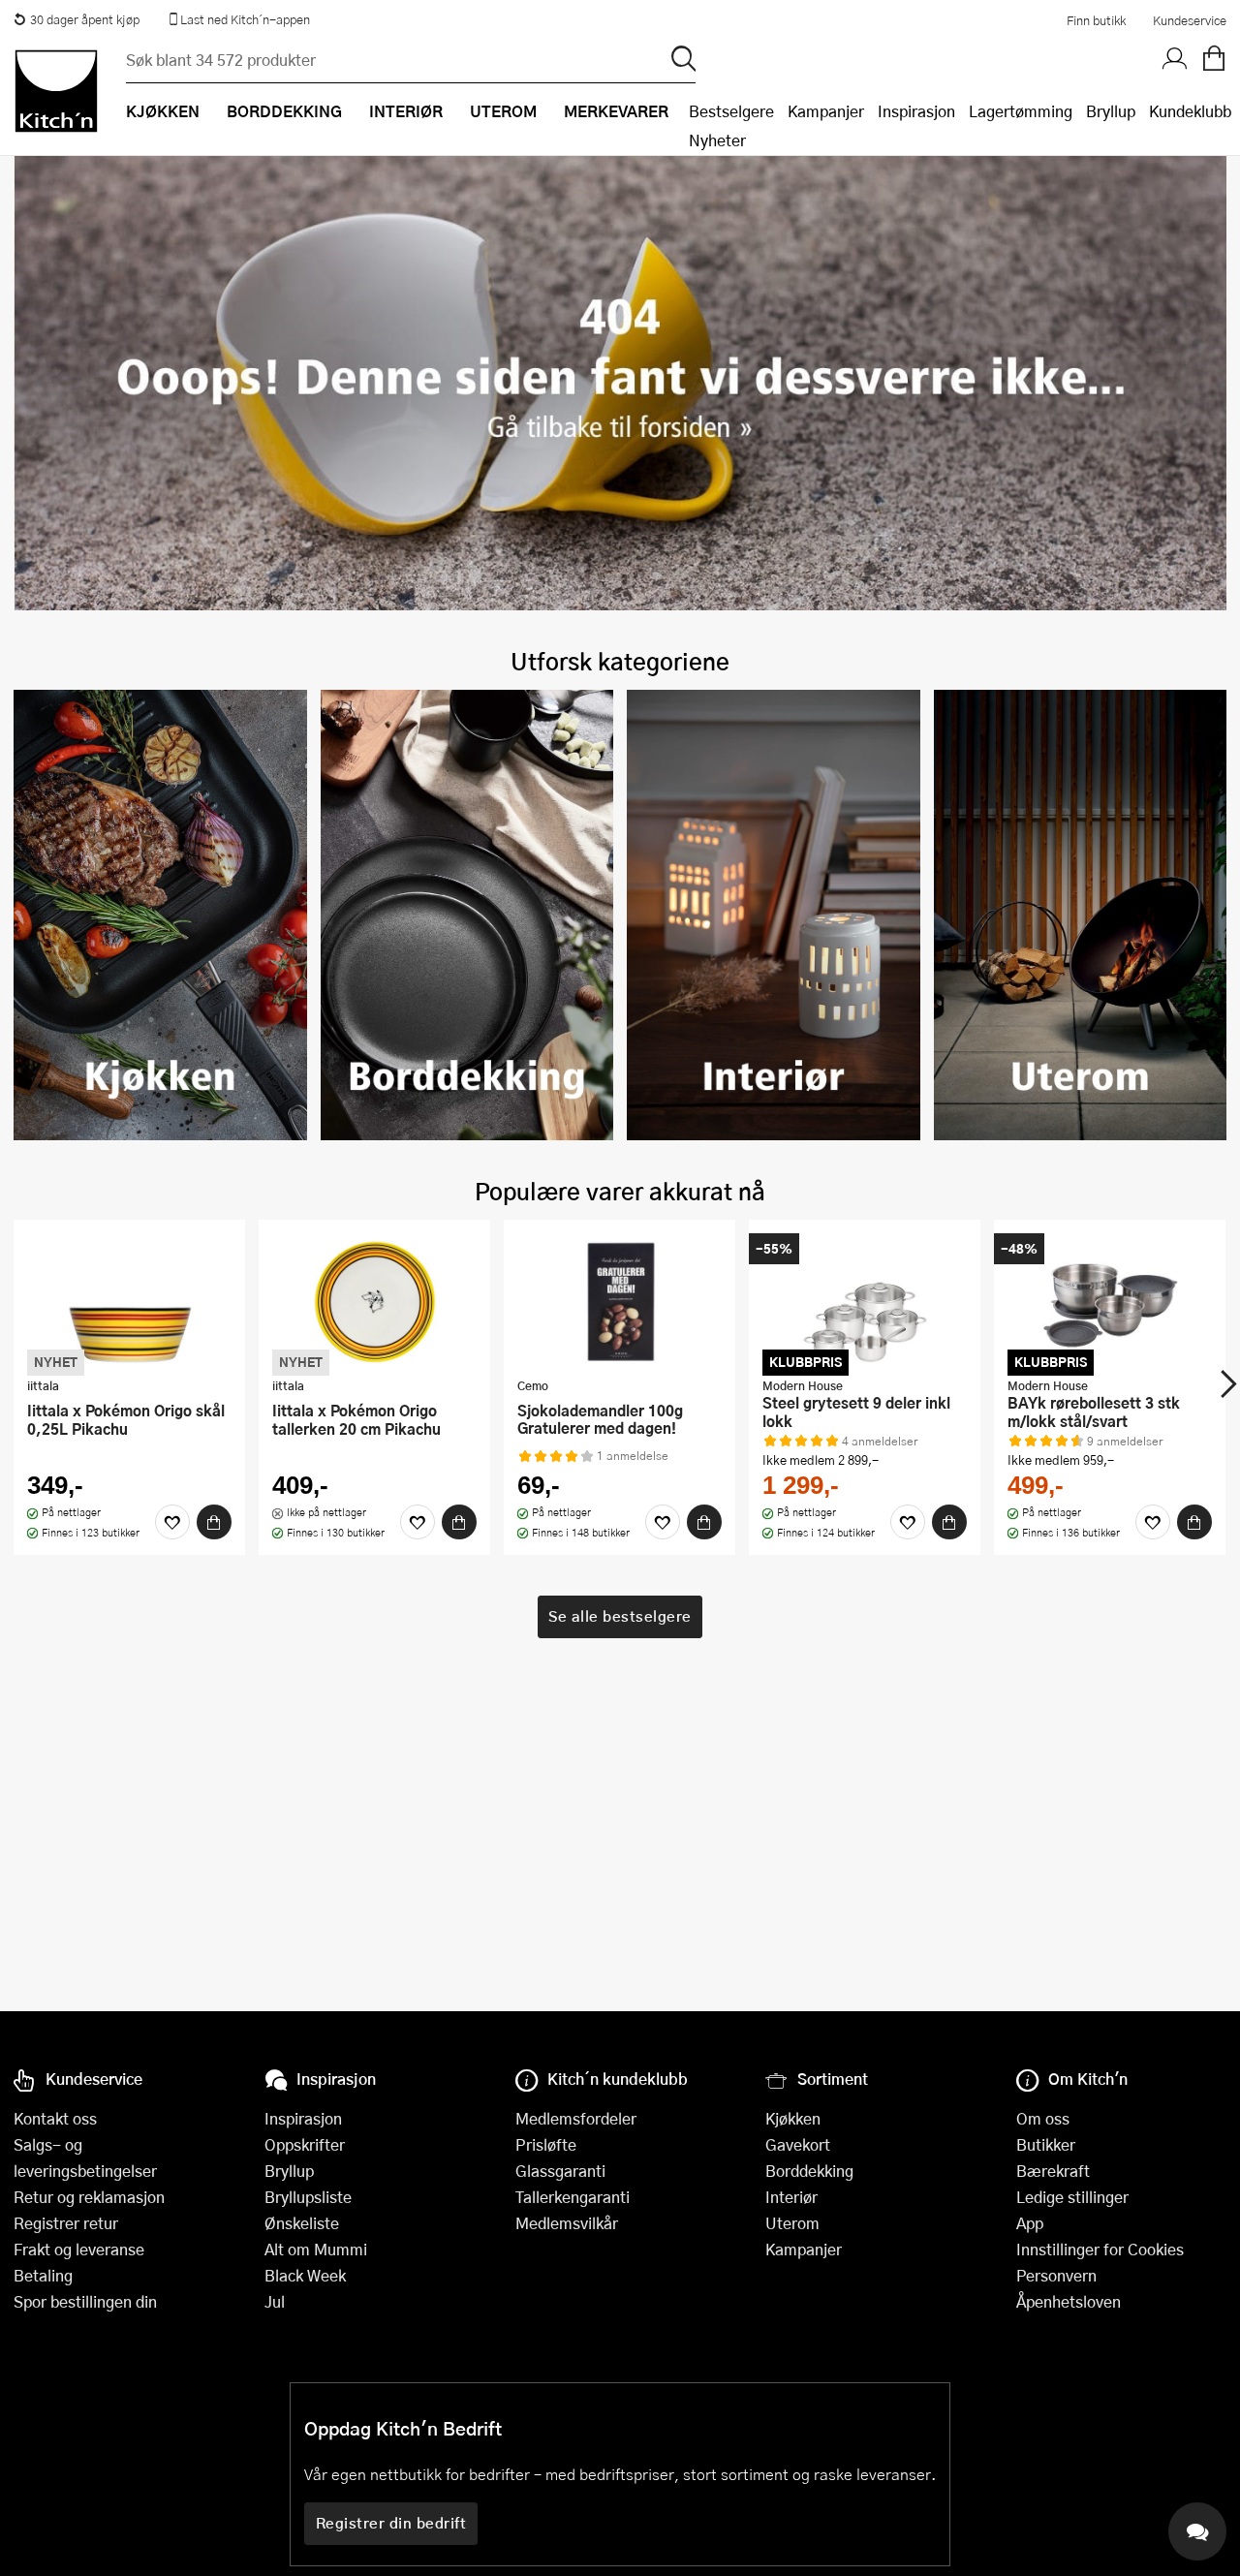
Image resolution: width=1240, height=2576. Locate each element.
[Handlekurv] (1214, 59)
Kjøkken (793, 2118)
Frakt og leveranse (79, 2249)
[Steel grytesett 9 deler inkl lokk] (865, 1301)
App (1030, 2223)
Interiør (791, 2197)
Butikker (1046, 2144)
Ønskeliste (302, 2223)
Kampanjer (826, 111)
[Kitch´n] (56, 91)
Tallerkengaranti (573, 2197)
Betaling (43, 2275)
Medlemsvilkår (567, 2223)
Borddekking (809, 2171)
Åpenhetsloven (1069, 2301)
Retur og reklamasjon (89, 2197)
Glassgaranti (560, 2171)
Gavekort (798, 2144)
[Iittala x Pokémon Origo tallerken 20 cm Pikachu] (374, 1301)
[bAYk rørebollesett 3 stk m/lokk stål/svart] (1110, 1301)
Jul (275, 2301)
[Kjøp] (214, 1522)
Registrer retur (66, 2223)
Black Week (305, 2275)
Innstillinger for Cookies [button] (1100, 2249)
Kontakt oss (55, 2118)
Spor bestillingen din (85, 2301)
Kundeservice (1190, 20)
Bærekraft (1053, 2171)
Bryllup (1111, 111)
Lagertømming (1021, 111)
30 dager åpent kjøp (85, 19)
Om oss (1043, 2118)
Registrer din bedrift (391, 2523)
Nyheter (717, 140)
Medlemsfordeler (576, 2118)
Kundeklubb (1190, 111)
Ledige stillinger (1072, 2197)
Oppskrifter (305, 2144)
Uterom (792, 2223)
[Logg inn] (1175, 59)
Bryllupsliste (308, 2197)
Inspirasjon (916, 111)
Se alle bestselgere (620, 1616)
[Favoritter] (172, 1522)
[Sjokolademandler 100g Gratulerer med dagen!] (620, 1301)
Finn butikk (1096, 20)
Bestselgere (731, 111)
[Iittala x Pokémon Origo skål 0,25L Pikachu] (129, 1301)
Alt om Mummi (316, 2249)
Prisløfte (546, 2144)
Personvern (1056, 2275)
